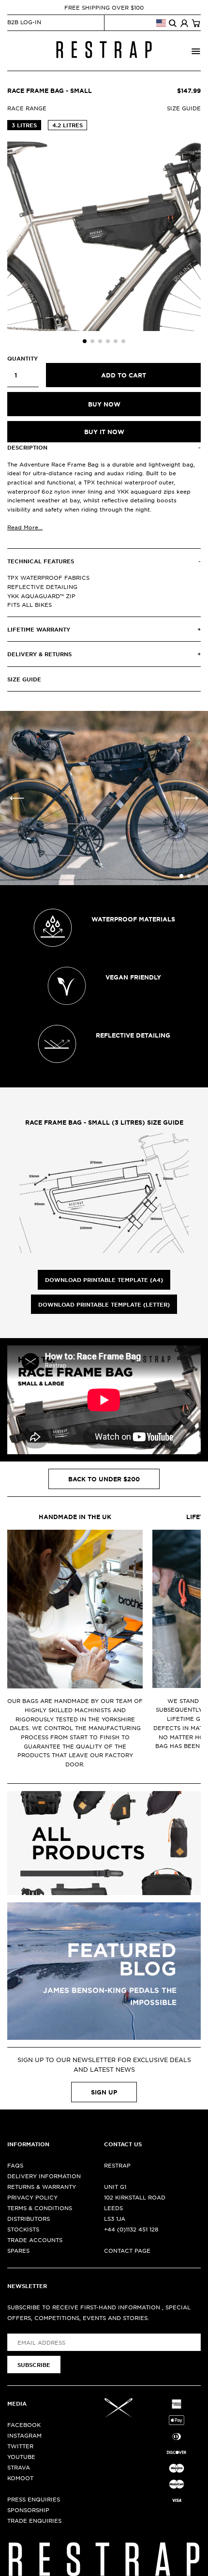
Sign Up (104, 2092)
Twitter (20, 2446)
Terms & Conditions (40, 2208)
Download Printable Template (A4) (104, 1280)
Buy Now (104, 404)
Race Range (27, 108)
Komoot (20, 2478)
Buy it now (104, 432)
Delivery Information (44, 2176)
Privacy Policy (32, 2197)
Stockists (23, 2229)
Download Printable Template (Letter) (104, 1304)
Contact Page (127, 2250)
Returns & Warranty (42, 2186)
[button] (85, 341)
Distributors (29, 2218)
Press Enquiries (34, 2499)
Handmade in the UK (75, 1517)
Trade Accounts (35, 2240)
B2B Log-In (24, 22)
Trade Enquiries (34, 2520)
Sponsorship (28, 2510)
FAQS (15, 2165)
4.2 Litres (67, 125)
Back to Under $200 (104, 1479)
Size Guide (184, 108)
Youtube (21, 2456)
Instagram (24, 2435)
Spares (18, 2250)
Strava (19, 2467)
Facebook (24, 2425)
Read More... (25, 527)
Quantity (22, 358)
